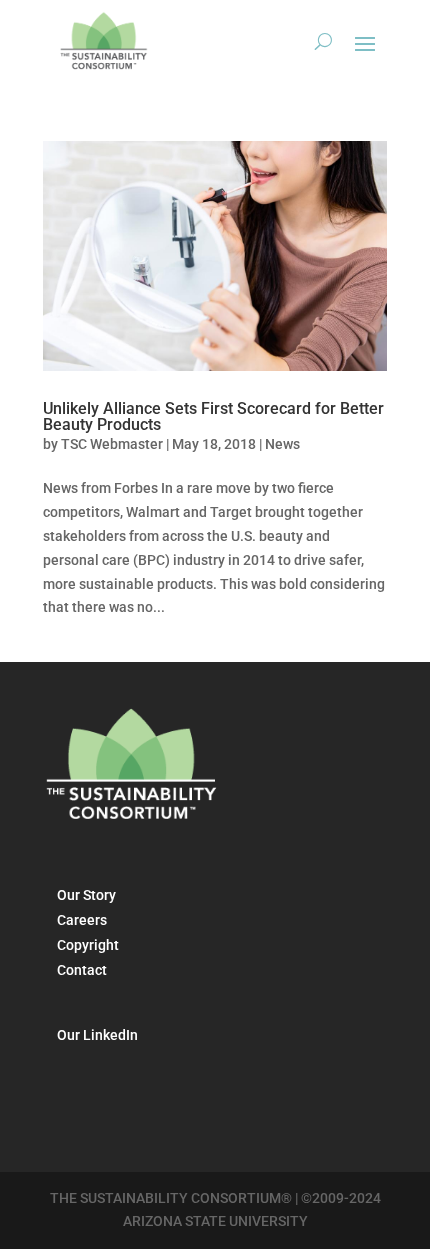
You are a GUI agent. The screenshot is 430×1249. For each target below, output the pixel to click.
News (282, 444)
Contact (82, 970)
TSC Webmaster (112, 444)
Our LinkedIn (97, 1035)
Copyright (88, 945)
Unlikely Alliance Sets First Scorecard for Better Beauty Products (213, 416)
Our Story (86, 895)
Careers (82, 920)
